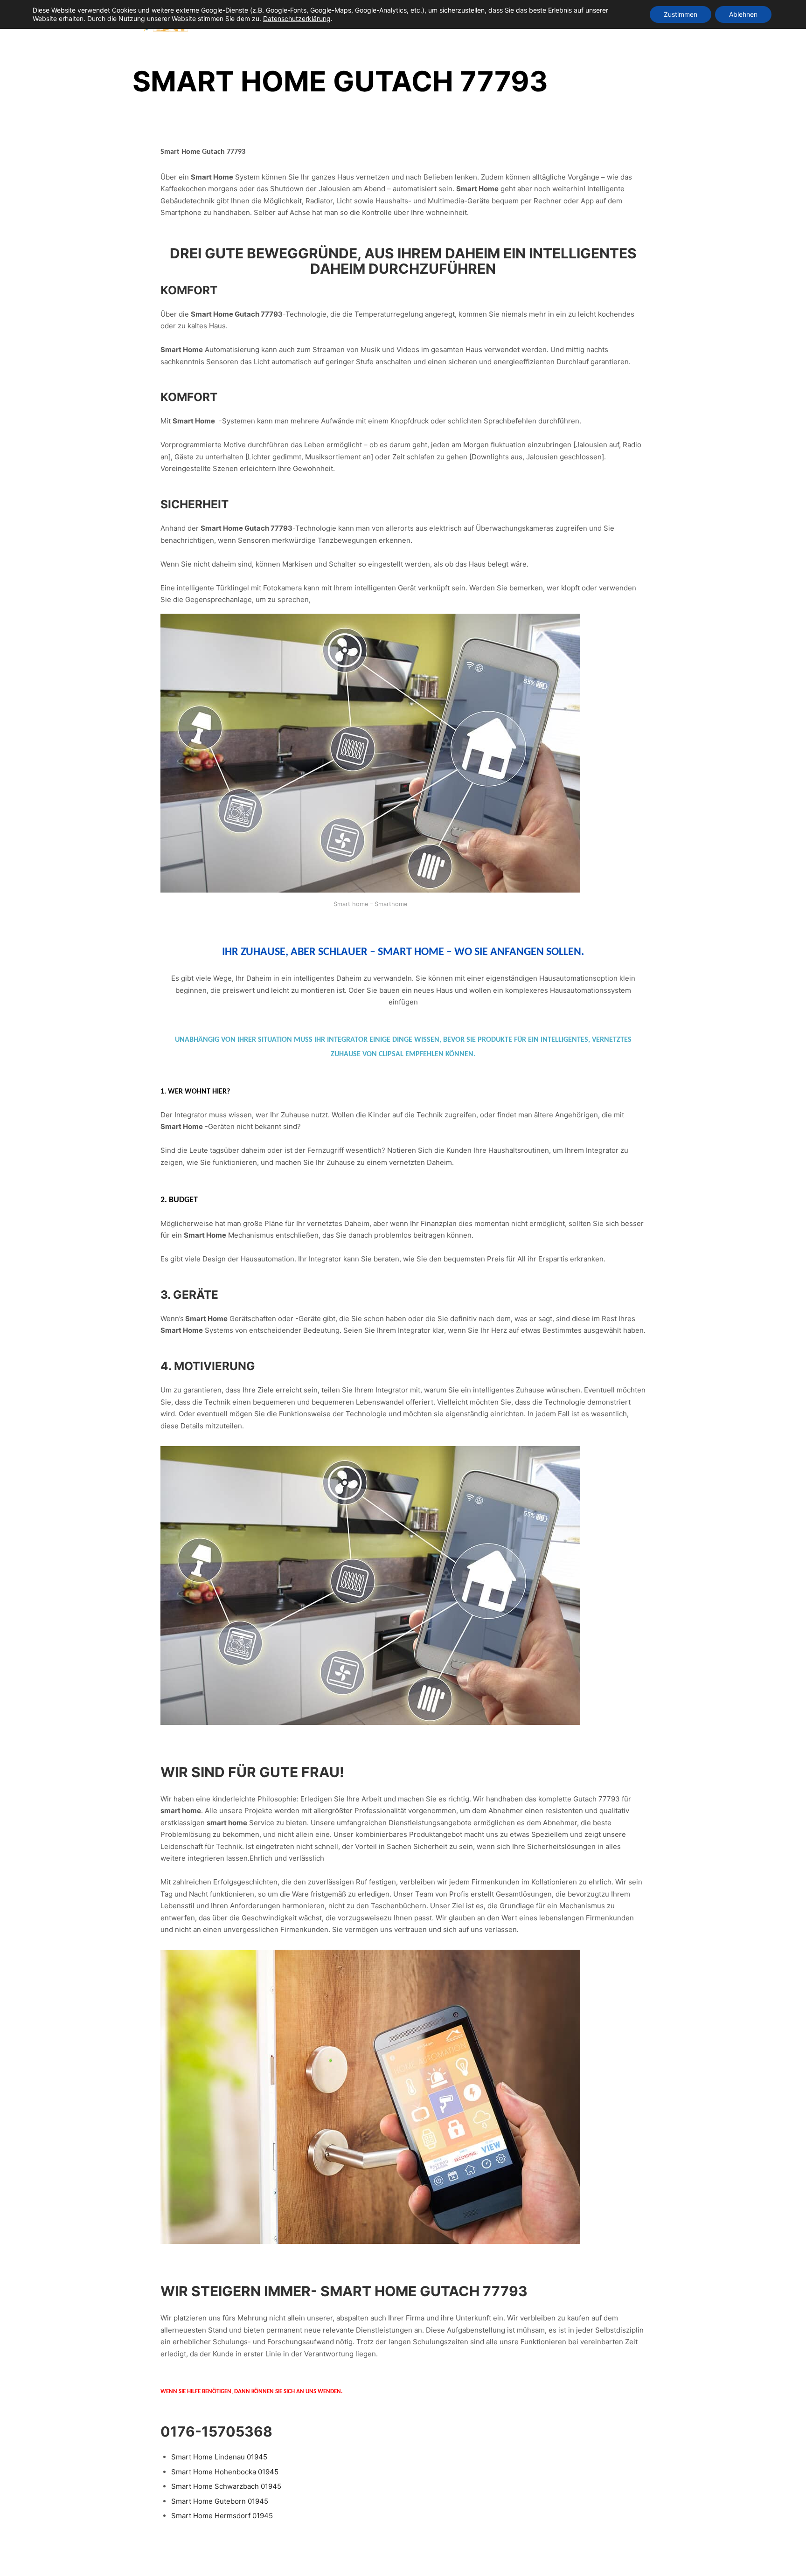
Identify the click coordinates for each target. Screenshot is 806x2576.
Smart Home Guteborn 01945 (220, 2501)
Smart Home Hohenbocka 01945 (225, 2472)
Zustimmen (681, 14)
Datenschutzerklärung (297, 18)
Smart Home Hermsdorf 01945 (222, 2516)
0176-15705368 (216, 2431)
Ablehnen (743, 14)
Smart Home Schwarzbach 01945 (226, 2486)
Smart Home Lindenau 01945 (219, 2457)
